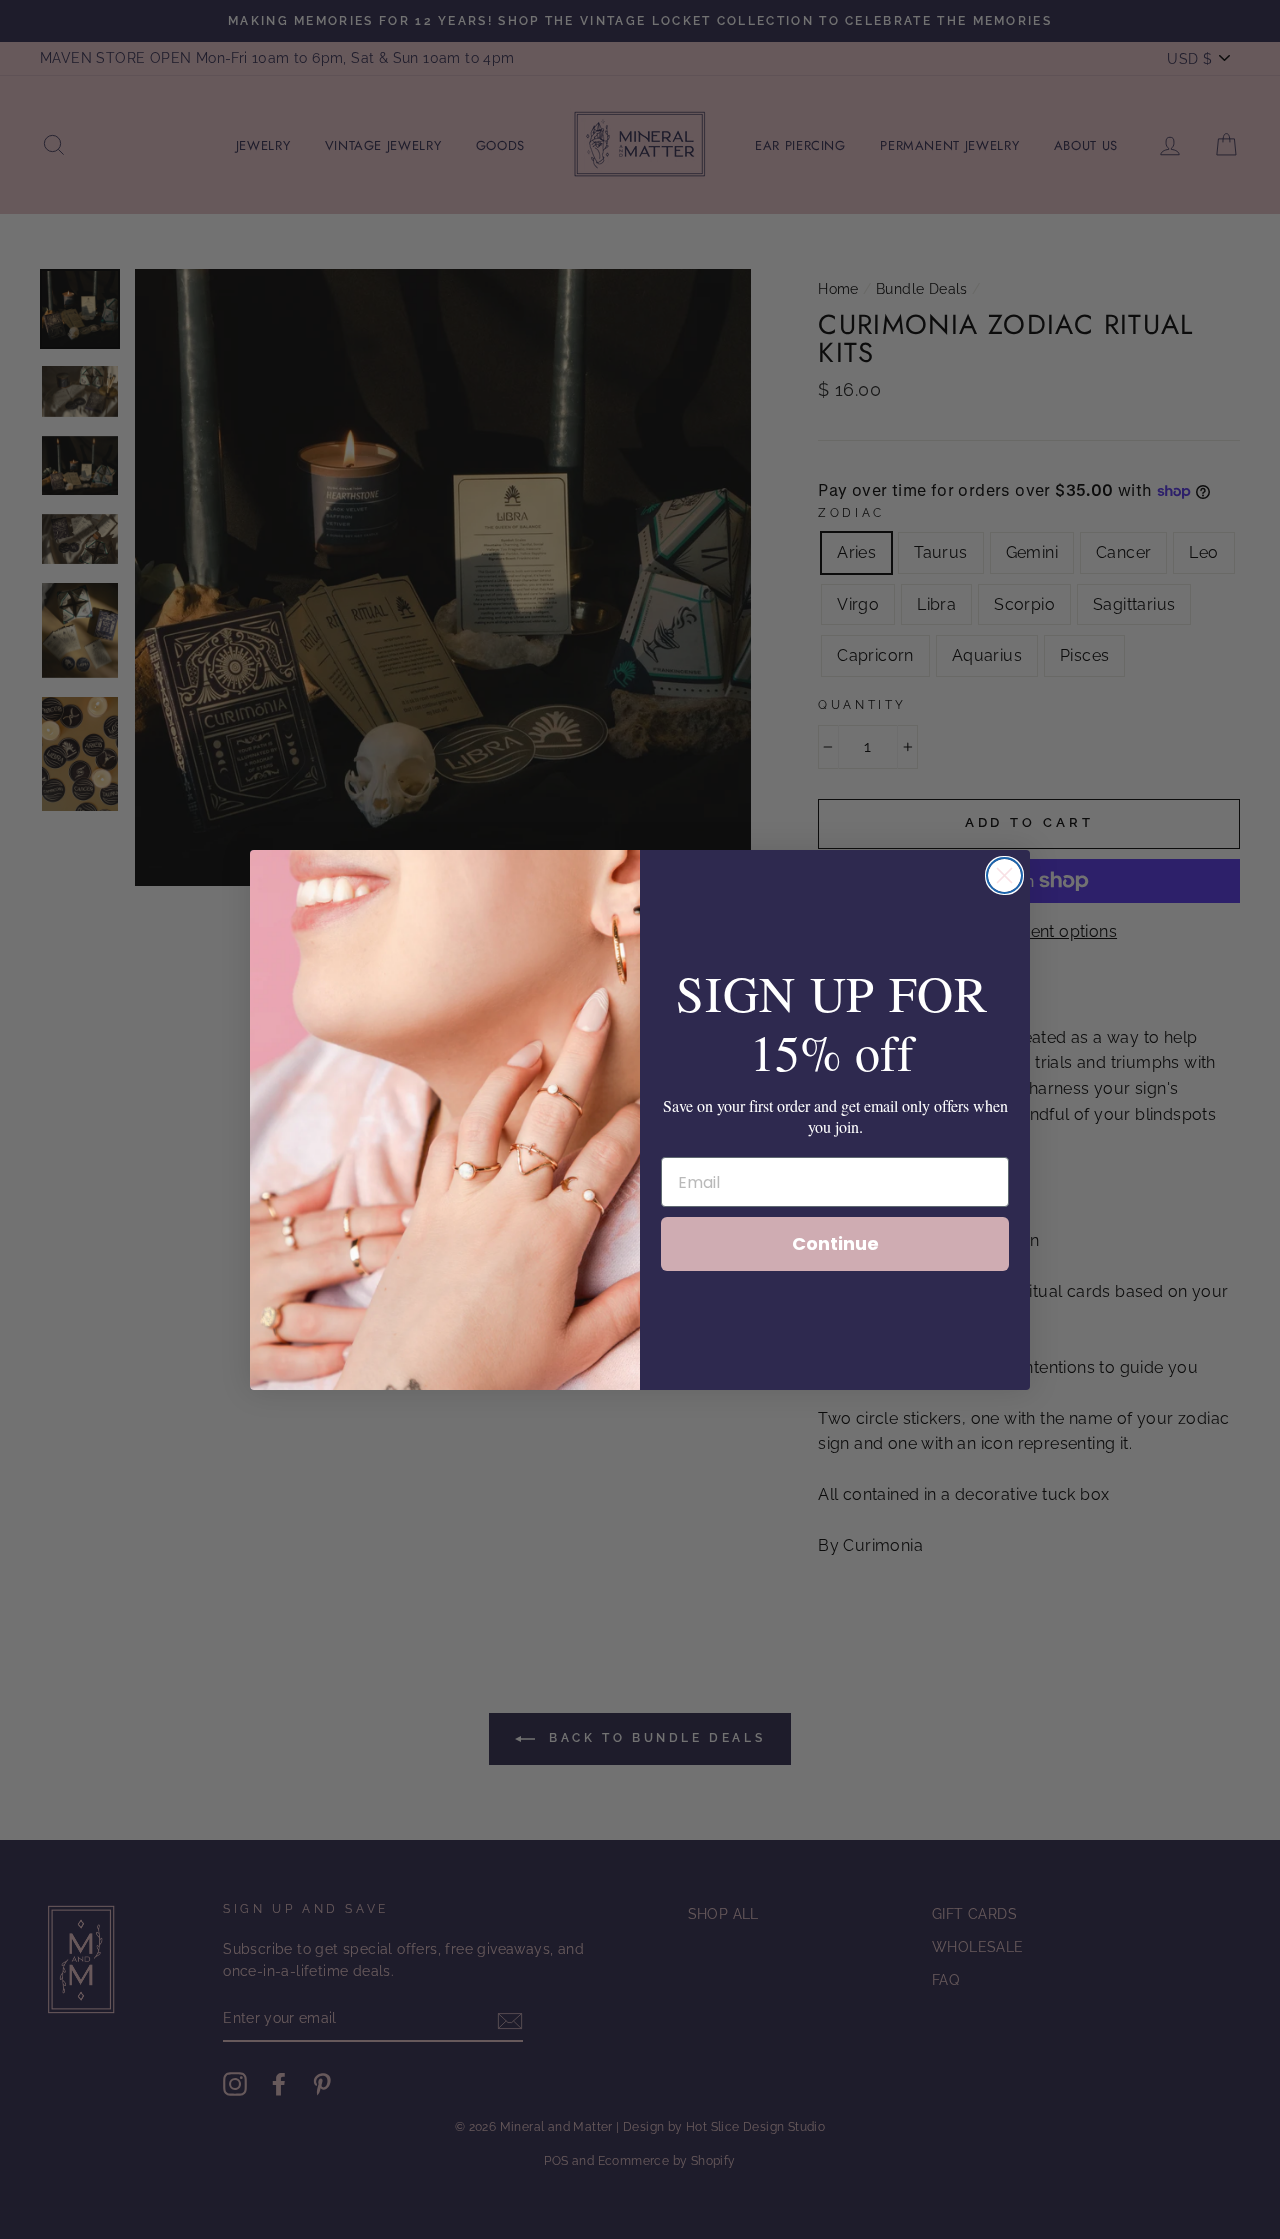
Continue (835, 1243)
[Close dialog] (1004, 875)
